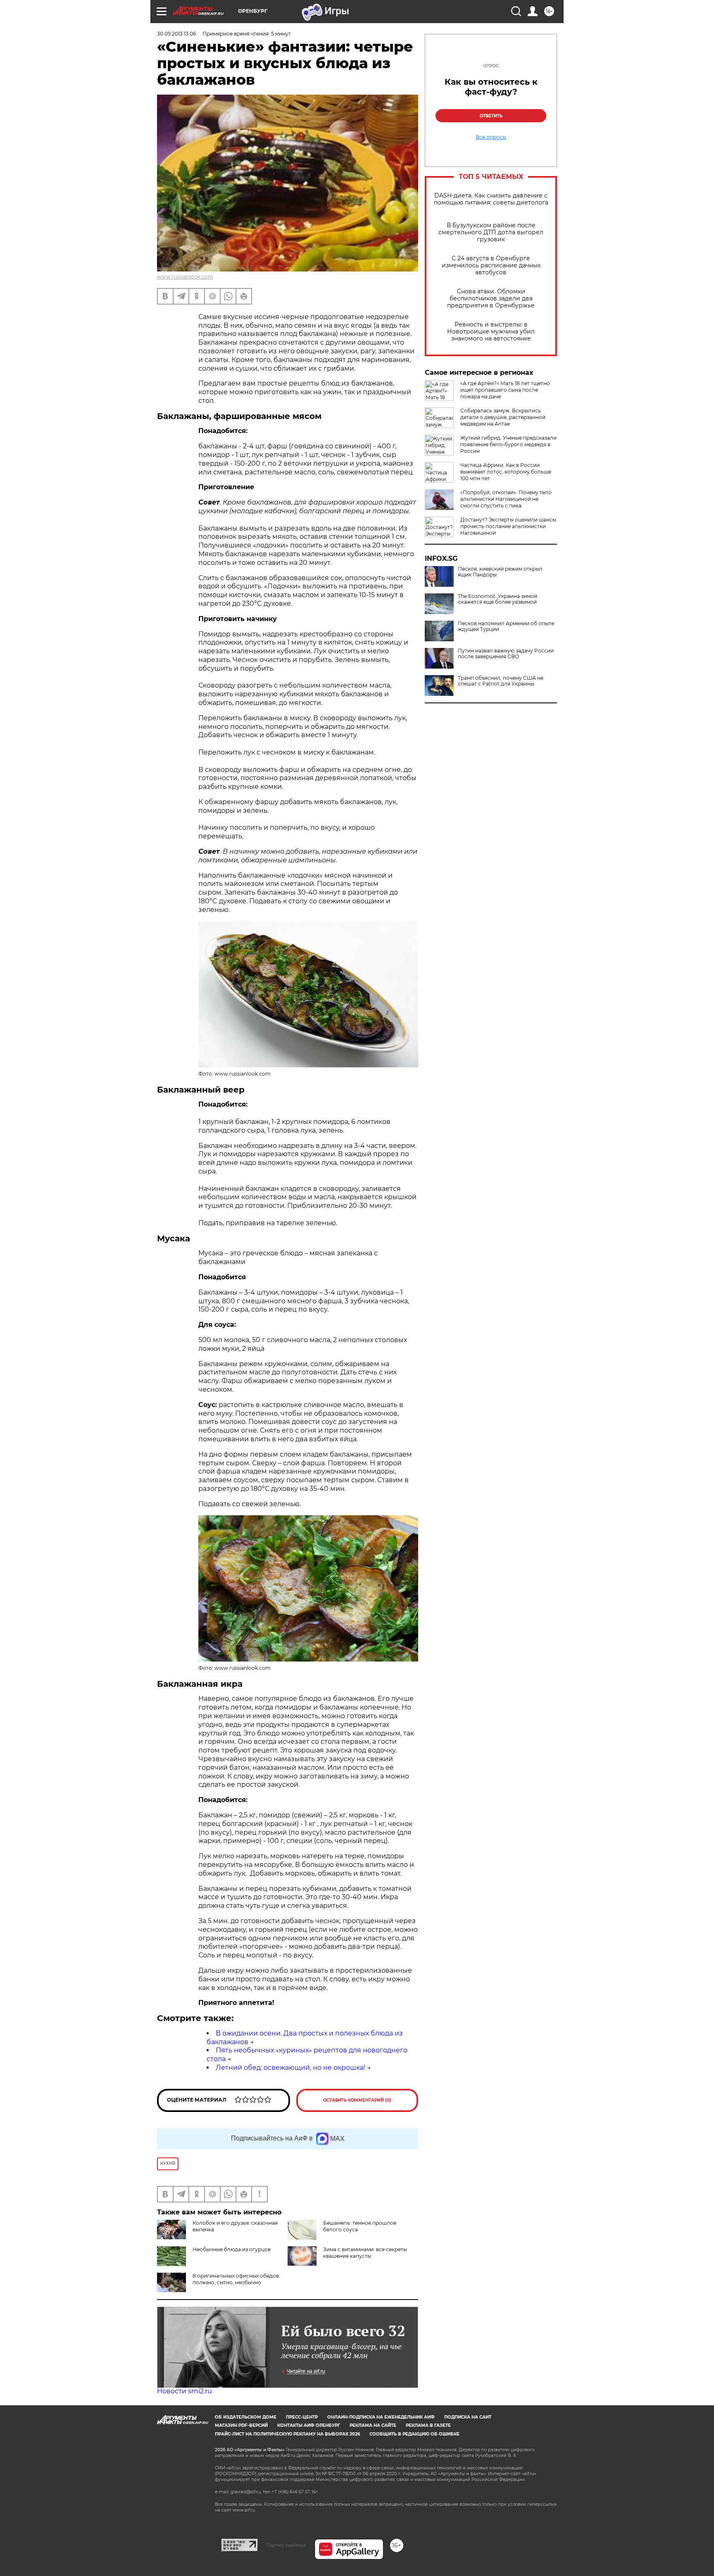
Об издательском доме (246, 2417)
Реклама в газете (428, 2425)
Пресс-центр (302, 2417)
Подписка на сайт (468, 2417)
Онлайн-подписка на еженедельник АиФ (381, 2417)
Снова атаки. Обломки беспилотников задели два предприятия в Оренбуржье (491, 299)
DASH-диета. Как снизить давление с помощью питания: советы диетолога (491, 199)
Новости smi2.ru (184, 2391)
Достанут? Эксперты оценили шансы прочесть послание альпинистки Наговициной (508, 526)
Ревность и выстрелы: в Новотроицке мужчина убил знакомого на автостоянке (491, 332)
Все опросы (491, 137)
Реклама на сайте (373, 2425)
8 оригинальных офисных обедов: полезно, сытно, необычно (236, 2279)
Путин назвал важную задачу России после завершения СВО (506, 654)
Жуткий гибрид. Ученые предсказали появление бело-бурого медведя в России (508, 444)
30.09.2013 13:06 (176, 34)
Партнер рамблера (286, 2545)
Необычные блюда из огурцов (232, 2249)
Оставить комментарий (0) (357, 2100)
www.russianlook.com (185, 277)
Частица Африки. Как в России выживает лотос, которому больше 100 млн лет (506, 472)
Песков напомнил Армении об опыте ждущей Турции (506, 626)
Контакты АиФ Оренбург (309, 2425)
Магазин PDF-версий (241, 2425)
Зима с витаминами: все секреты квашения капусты (365, 2253)
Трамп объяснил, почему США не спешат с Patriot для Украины (501, 681)
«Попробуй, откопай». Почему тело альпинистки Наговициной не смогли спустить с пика (506, 499)
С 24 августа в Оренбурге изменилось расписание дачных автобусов (491, 265)
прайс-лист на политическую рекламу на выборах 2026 (287, 2434)
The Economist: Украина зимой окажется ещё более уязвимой (497, 599)
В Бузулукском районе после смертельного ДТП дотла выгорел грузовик (491, 232)
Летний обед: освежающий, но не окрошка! (290, 2068)
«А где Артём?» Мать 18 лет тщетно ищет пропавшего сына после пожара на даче (505, 390)
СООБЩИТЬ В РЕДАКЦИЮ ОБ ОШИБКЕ (414, 2434)
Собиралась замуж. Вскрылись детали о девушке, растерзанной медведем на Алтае (503, 417)
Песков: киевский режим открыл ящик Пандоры (500, 572)
